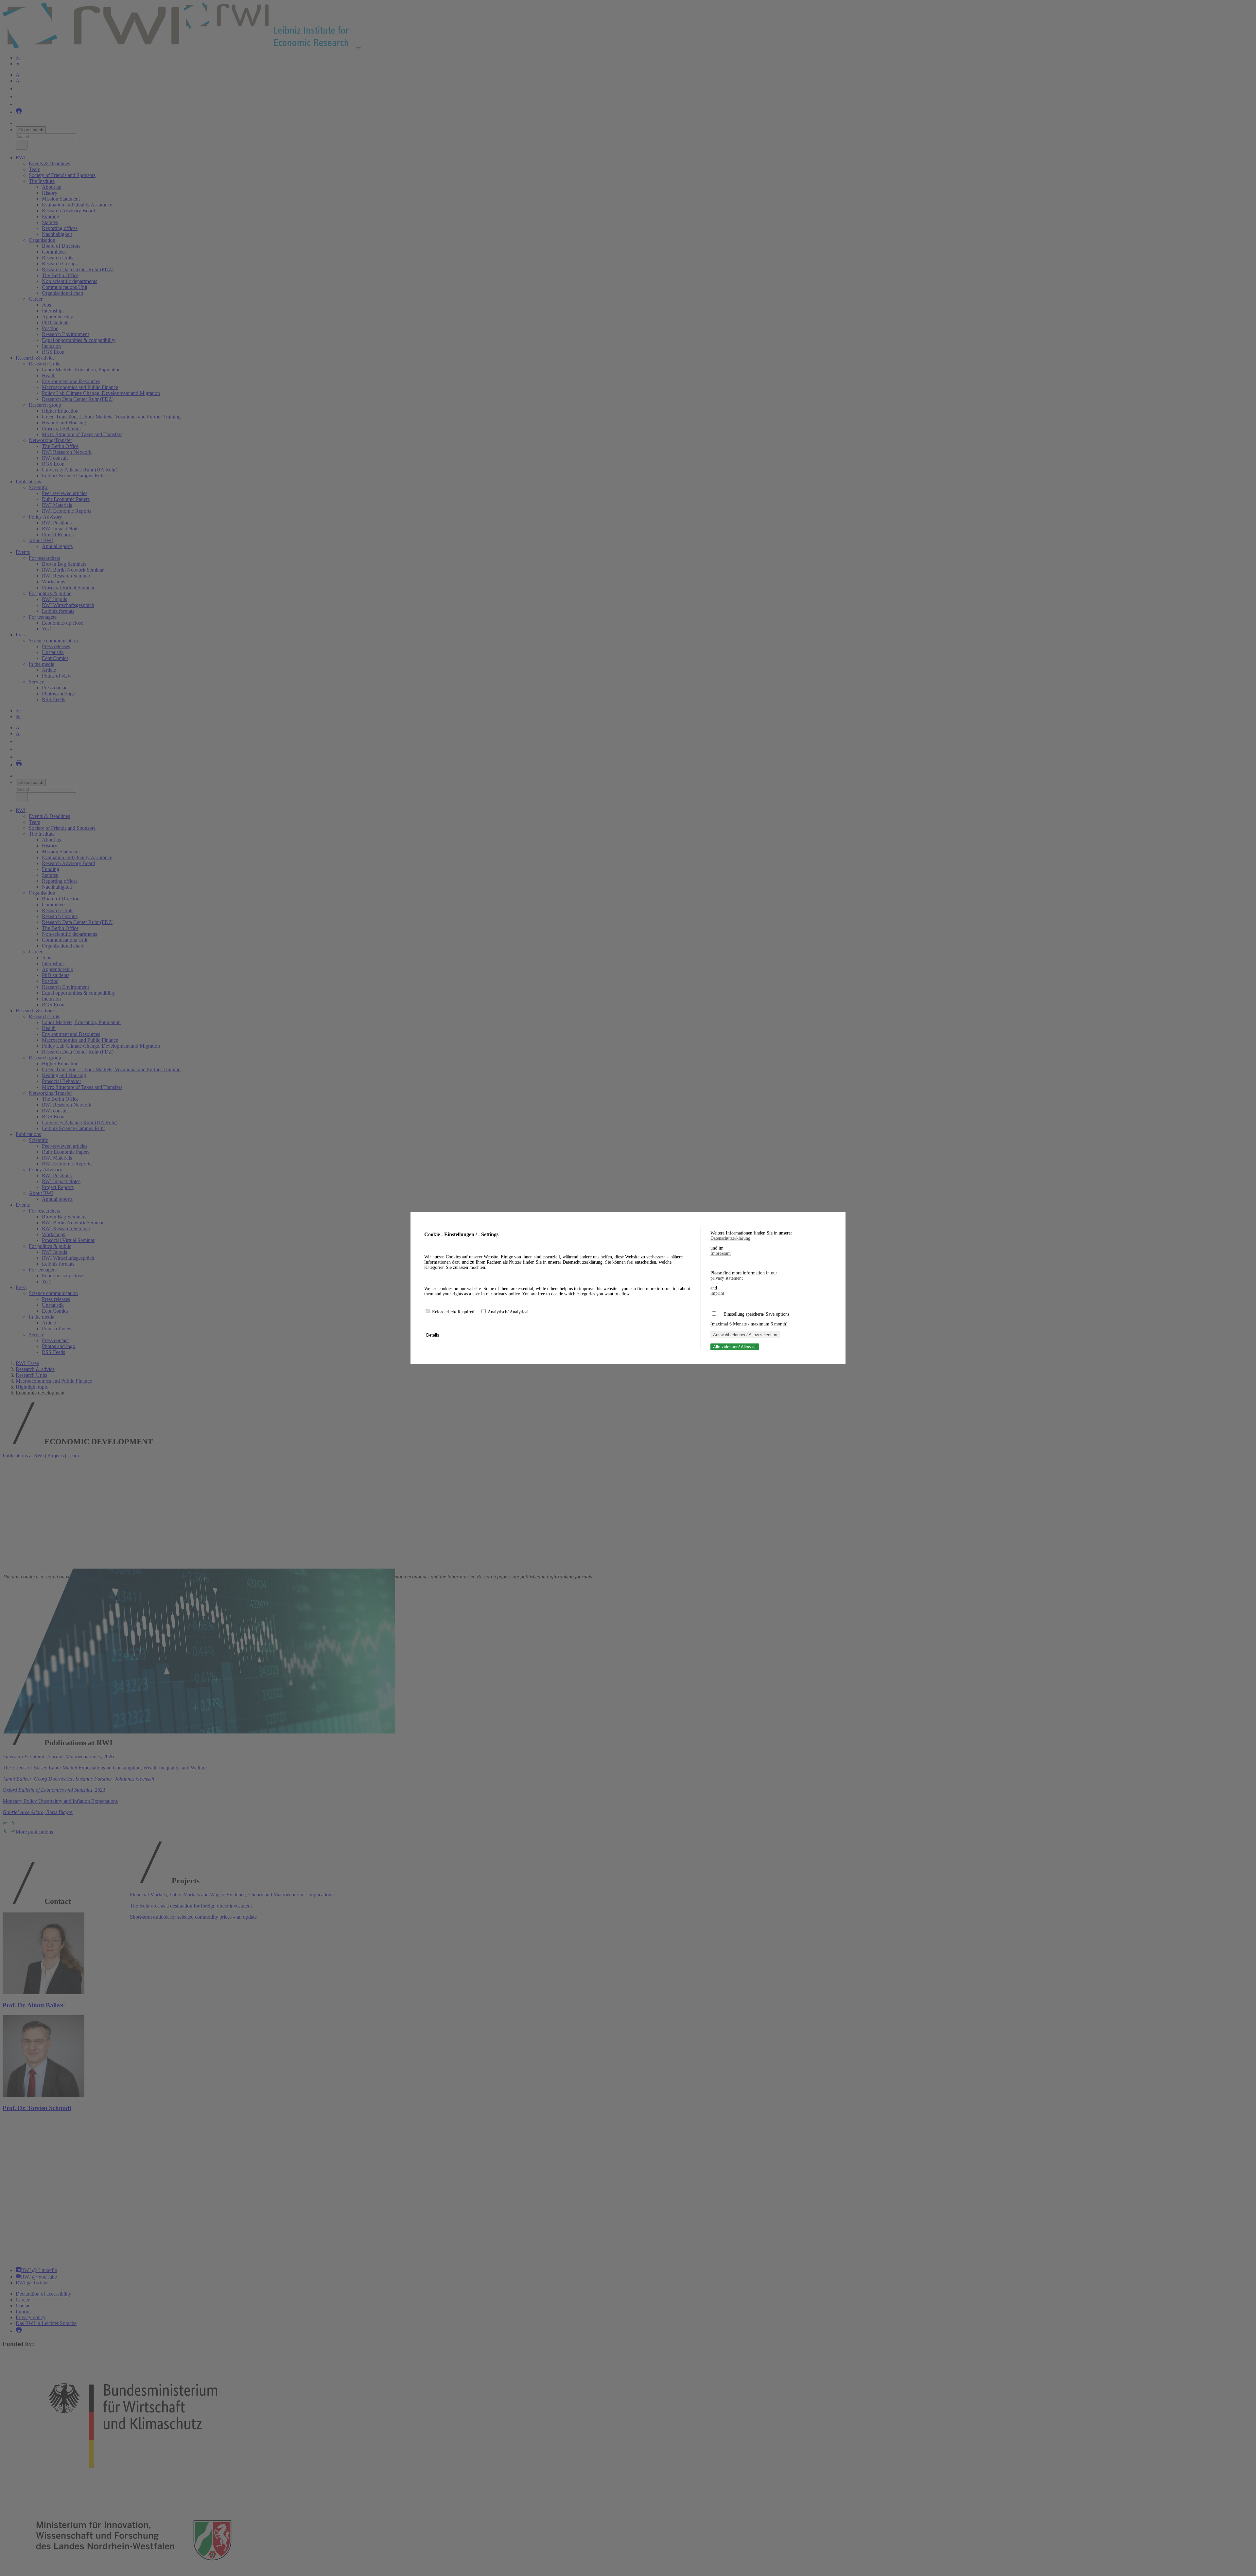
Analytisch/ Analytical (508, 1312)
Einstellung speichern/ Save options (756, 1314)
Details (433, 1335)
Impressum (721, 1253)
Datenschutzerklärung (730, 1238)
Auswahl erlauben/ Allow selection (745, 1335)
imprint (717, 1293)
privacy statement (727, 1278)
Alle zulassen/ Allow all (735, 1347)
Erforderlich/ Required (454, 1312)
